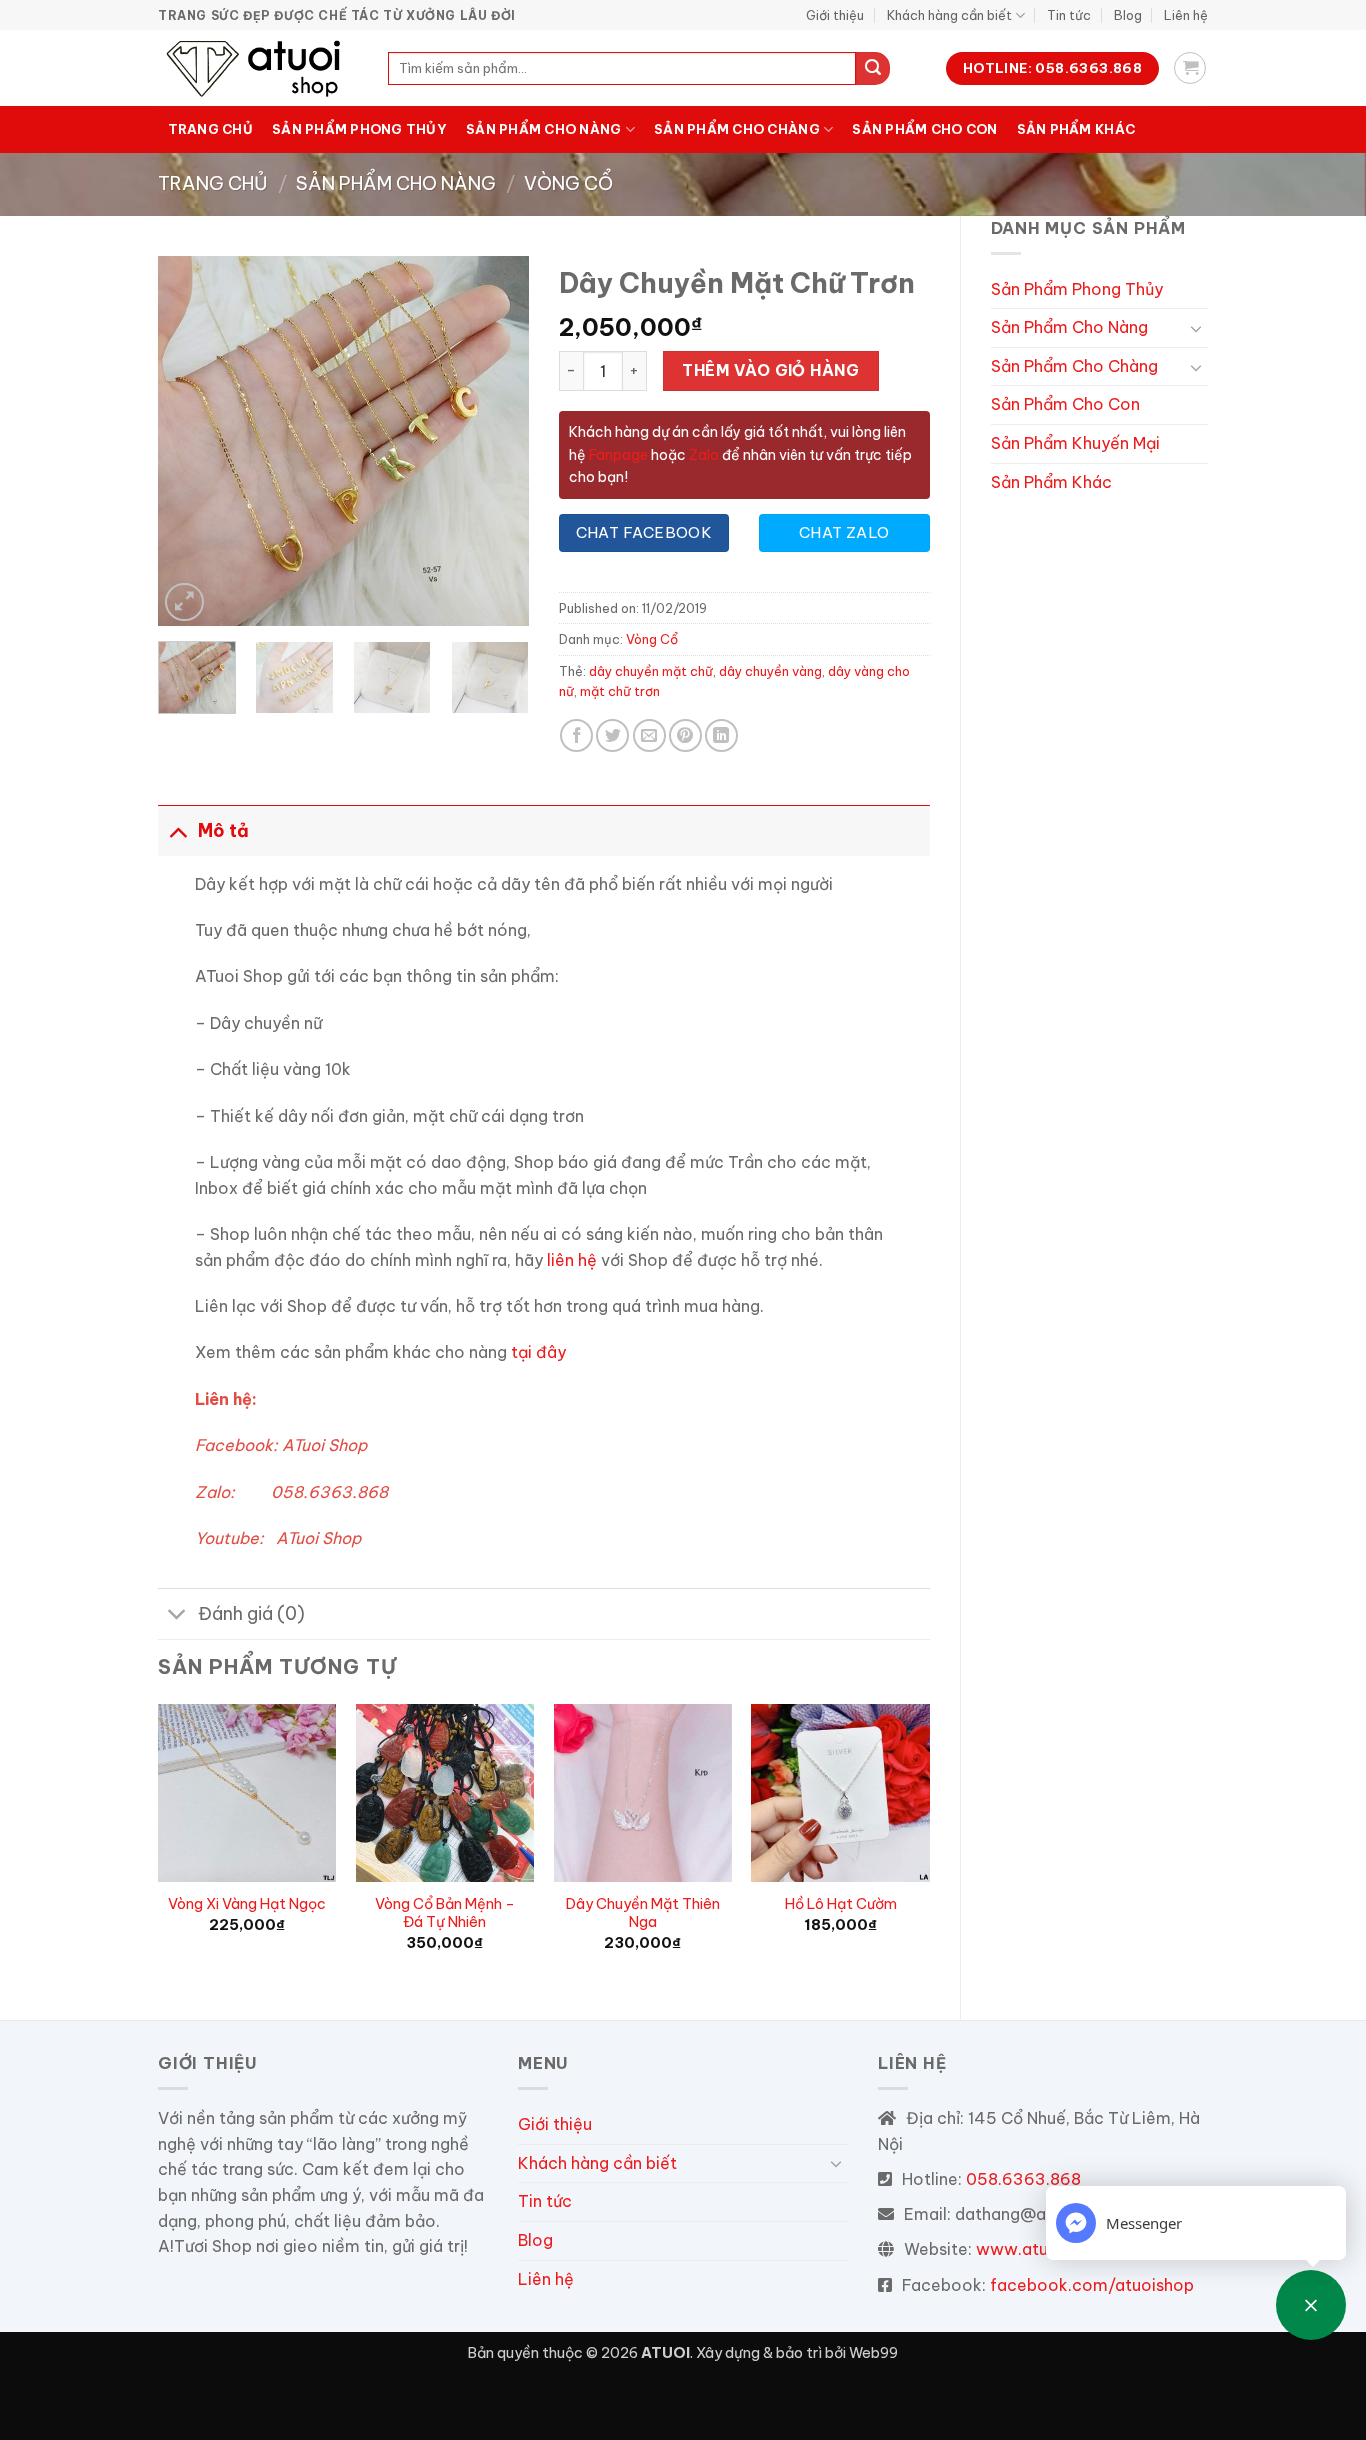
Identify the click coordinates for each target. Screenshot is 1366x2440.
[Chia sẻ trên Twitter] (612, 735)
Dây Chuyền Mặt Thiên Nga (643, 1913)
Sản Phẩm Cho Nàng (543, 129)
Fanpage (617, 455)
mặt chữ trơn (620, 691)
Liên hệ (1186, 15)
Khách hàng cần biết (949, 15)
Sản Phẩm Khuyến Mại (1075, 443)
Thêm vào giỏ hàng (770, 370)
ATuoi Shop (324, 1445)
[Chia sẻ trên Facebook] (576, 735)
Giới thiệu (835, 15)
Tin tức (1069, 15)
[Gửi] (873, 69)
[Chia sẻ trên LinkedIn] (721, 735)
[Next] (496, 441)
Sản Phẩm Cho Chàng (737, 129)
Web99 (873, 2353)
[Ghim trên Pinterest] (685, 735)
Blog (1128, 15)
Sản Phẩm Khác (1076, 129)
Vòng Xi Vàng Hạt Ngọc (247, 1904)
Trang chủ (210, 129)
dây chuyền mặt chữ (651, 671)
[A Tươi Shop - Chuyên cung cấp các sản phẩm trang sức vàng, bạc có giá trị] (258, 68)
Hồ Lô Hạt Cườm (841, 1904)
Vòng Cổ (568, 183)
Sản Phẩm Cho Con (924, 129)
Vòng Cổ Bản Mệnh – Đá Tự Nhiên (445, 1913)
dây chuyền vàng (770, 671)
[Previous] (191, 441)
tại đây (538, 1352)
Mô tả (223, 830)
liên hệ (572, 1260)
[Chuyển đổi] (1196, 328)
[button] (1190, 68)
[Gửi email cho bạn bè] (649, 735)
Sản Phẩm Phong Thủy (359, 129)
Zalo (704, 455)
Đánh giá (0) (251, 1613)
